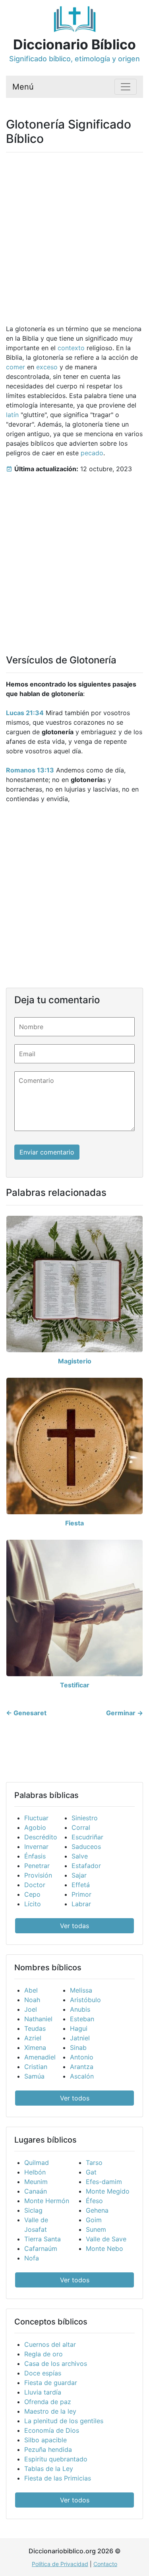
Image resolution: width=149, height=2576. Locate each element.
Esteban (82, 2019)
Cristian (36, 2067)
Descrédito (41, 1837)
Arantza (82, 2067)
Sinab (78, 2048)
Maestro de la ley (50, 2411)
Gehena (97, 2210)
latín (12, 415)
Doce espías (43, 2373)
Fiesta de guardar (51, 2383)
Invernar (36, 1847)
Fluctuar (36, 1818)
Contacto (105, 2564)
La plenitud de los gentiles (64, 2421)
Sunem (96, 2229)
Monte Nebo (104, 2248)
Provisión (38, 1875)
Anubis (80, 2009)
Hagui (79, 2028)
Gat (91, 2172)
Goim (94, 2220)
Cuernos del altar (50, 2344)
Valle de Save (106, 2239)
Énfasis (35, 1856)
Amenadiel (40, 2057)
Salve (80, 1856)
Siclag (33, 2210)
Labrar (81, 1904)
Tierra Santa (43, 2239)
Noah (32, 2000)
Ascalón (82, 2076)
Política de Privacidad (60, 2564)
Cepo (32, 1894)
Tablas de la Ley (49, 2469)
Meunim (36, 2182)
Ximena (35, 2048)
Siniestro (85, 1818)
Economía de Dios (52, 2430)
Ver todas (74, 1926)
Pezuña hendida (48, 2449)
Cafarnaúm (41, 2248)
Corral (81, 1827)
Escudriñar (87, 1837)
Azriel (33, 2038)
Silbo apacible (45, 2440)
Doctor (35, 1885)
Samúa (34, 2076)
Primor (81, 1894)
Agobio (35, 1827)
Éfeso (94, 2201)
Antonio (82, 2057)
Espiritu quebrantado (56, 2459)
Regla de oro (44, 2354)
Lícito (33, 1904)
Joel (31, 2009)
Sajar (79, 1875)
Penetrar (37, 1866)
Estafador (86, 1866)
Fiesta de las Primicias (58, 2478)
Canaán (36, 2191)
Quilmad (37, 2163)
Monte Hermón (47, 2201)
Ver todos (75, 2098)
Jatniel (80, 2038)
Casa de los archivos (56, 2363)
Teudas (35, 2028)
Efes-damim (104, 2182)
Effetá (81, 1885)
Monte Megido (108, 2191)
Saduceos (86, 1847)
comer (15, 367)
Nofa (32, 2258)
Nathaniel (38, 2019)
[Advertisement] (74, 233)
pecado (92, 453)
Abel (31, 1990)
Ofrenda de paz (48, 2402)
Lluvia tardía (43, 2392)
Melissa (81, 1990)
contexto (71, 348)
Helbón (35, 2172)
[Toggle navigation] (126, 87)
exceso (47, 367)
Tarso (94, 2163)
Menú (23, 87)
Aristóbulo (85, 2000)
